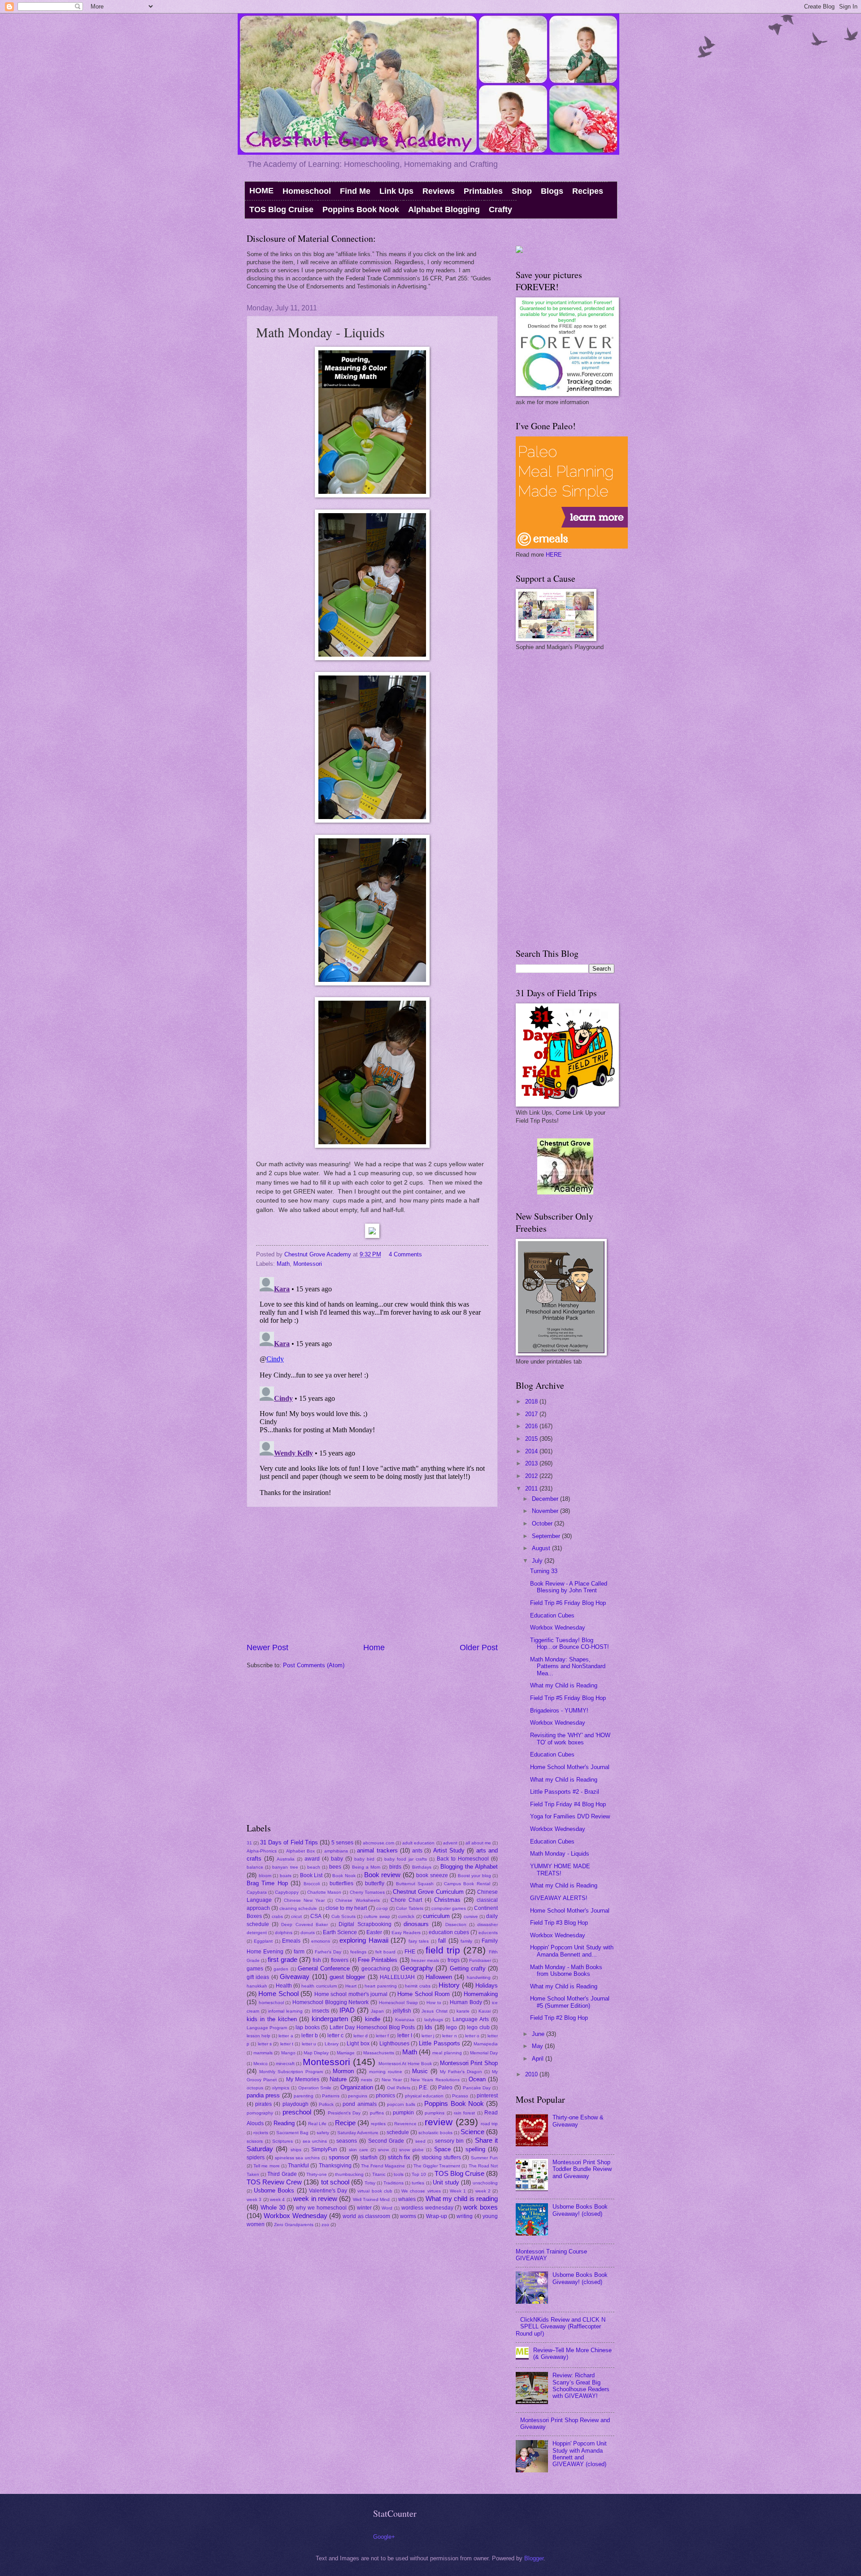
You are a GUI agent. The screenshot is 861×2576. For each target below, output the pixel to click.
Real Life (317, 2124)
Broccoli (312, 1884)
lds (428, 2027)
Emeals (291, 1941)
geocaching (376, 1969)
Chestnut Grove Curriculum (428, 1892)
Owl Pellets (399, 2088)
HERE (554, 555)
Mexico (261, 2064)
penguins (358, 2096)
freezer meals (425, 1960)
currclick (406, 1916)
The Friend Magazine (383, 2166)
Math (283, 1264)
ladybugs (434, 2020)
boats (286, 1876)
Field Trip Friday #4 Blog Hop (568, 1804)
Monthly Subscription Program (291, 2072)
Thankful (298, 2166)
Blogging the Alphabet (469, 1867)
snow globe (411, 2150)
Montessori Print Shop (469, 2063)
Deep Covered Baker (304, 1924)
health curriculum (319, 1986)
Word (387, 2208)
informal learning (285, 2011)
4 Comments (405, 1254)
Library (332, 2044)
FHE (410, 1952)
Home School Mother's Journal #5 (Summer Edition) (570, 2002)
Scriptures (283, 2141)
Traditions (394, 2183)
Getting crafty (468, 1968)
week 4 (277, 2199)
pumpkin (403, 2113)
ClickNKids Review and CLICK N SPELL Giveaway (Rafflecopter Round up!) (561, 2327)
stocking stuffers (441, 2158)
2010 (532, 2074)
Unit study (446, 2182)
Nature (338, 2079)
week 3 (254, 2199)
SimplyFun (324, 2149)
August (542, 1548)
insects (321, 2011)
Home (374, 1648)
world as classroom (366, 2216)
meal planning (447, 2053)
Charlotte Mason (324, 1892)
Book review (383, 1875)
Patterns (331, 2096)
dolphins (284, 1933)
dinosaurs (416, 1924)
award (312, 1859)
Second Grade (386, 2141)
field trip (443, 1950)
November (546, 1511)
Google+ (384, 2537)
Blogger (534, 2558)
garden (281, 1969)
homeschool (271, 2003)
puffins (377, 2113)
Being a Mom (366, 1867)
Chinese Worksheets (357, 1900)
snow (383, 2150)
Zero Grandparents (294, 2225)
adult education (418, 1843)
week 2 (483, 2191)
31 (249, 1843)
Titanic (379, 2174)
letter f (382, 2036)
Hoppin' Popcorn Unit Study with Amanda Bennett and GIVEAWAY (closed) (580, 2454)
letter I (405, 2036)
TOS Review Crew (274, 2182)
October (543, 1523)
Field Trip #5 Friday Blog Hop (568, 1698)
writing (465, 2216)
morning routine (386, 2072)
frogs (454, 1960)
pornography (260, 2113)
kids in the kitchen (272, 2019)
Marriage (346, 2053)
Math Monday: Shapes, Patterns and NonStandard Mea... (568, 1666)
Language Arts (471, 2019)
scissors (255, 2141)
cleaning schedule (298, 1908)
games (255, 1969)
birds (395, 1867)
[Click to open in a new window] (372, 495)
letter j (428, 2036)
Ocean (477, 2079)
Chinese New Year (304, 1900)
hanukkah (257, 1986)
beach (314, 1867)
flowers (340, 1960)
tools (399, 2174)
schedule (398, 2132)
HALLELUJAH (397, 1977)
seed (420, 2141)
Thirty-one (317, 2174)
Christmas (447, 1900)
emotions (321, 1941)
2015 (532, 1439)
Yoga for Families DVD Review (570, 1816)
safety (323, 2133)
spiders (256, 2158)
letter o (472, 2036)
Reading (284, 2123)
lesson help (259, 2036)
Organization (357, 2087)
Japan (377, 2011)
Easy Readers (406, 1933)
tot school (335, 2182)
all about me (478, 1843)
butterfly (375, 1883)
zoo (325, 2225)
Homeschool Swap (398, 2003)
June (539, 2034)
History (449, 1985)
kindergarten (330, 2019)
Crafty (500, 209)
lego (452, 2027)
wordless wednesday (427, 2208)
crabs (277, 1916)
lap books (307, 2027)
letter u (309, 2044)
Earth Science (340, 1932)
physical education (424, 2096)
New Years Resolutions (435, 2080)
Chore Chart (406, 1900)
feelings (358, 1952)
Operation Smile (315, 2088)
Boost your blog (474, 1876)
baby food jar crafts (406, 1859)
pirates (263, 2104)
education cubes (449, 1932)
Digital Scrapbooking (365, 1924)
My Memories (303, 2079)
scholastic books (435, 2133)
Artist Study (449, 1850)
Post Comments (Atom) (314, 1665)
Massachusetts (379, 2053)
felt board (385, 1952)
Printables (483, 191)
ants (417, 1851)
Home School (278, 1994)
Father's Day (328, 1952)
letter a (286, 2036)
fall (442, 1941)
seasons (347, 2141)
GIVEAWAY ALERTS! (559, 1898)
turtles (418, 2183)
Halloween (439, 1977)
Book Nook (344, 1876)
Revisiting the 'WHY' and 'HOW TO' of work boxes (570, 1739)
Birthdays (422, 1867)
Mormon (343, 2071)
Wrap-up (437, 2216)
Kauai (485, 2011)
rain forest (464, 2113)
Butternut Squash (415, 1884)
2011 (532, 1489)
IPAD (347, 2010)
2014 (532, 1451)
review (439, 2122)
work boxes (481, 2207)
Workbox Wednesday (295, 2216)
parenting (304, 2096)
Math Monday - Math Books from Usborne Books (566, 1970)
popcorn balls (401, 2104)
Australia (286, 1859)
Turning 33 (544, 1571)
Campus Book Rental (467, 1884)
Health (284, 1986)
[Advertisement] (372, 1574)
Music (420, 2071)
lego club (478, 2027)
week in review (315, 2199)
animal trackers (377, 1850)
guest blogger (347, 1977)
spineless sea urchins (298, 2158)
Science (472, 2132)
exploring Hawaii (364, 1940)
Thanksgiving (335, 2166)
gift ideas (258, 1977)
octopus (255, 2088)
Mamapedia (486, 2044)
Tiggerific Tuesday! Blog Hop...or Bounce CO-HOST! (570, 1643)
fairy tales (419, 1941)
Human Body (466, 2002)
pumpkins (435, 2113)
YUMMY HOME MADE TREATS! (560, 1870)
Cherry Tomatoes (367, 1892)
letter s (265, 2044)
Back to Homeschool (463, 1859)
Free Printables (378, 1960)
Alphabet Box (300, 1851)
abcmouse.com (378, 1843)
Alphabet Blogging (444, 209)
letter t (287, 2044)
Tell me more (266, 2166)
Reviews (439, 191)
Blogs (552, 191)
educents (488, 1933)
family (466, 1941)
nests (367, 2080)
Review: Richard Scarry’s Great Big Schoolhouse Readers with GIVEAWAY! (581, 2386)
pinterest (487, 2096)
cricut (296, 1916)
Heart (351, 1986)
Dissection (456, 1924)
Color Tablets (409, 1908)
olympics (280, 2088)
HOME (261, 191)
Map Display (316, 2053)
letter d (361, 2036)
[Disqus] (372, 1386)
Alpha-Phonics (262, 1851)
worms (408, 2216)
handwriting (479, 1977)
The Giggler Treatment (437, 2166)
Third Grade (282, 2174)
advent (450, 1843)
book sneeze (432, 1875)
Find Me (355, 191)
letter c (335, 2036)
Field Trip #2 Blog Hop (559, 2018)
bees (335, 1867)
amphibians (336, 1851)
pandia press (263, 2095)
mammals (263, 2053)
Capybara (257, 1892)
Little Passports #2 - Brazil (565, 1792)
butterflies (341, 1883)
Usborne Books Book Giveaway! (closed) (580, 2210)
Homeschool (307, 191)
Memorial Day (484, 2053)
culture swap (377, 1916)
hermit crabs (417, 1986)
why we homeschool (321, 2208)
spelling (475, 2149)
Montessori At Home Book (405, 2064)
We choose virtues (421, 2191)
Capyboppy (287, 1892)
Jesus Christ (434, 2011)
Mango (288, 2053)
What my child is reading (462, 2199)
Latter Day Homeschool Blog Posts (372, 2027)
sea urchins (315, 2141)
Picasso (460, 2096)
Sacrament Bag (292, 2133)
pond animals (359, 2104)
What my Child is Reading (564, 1685)
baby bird (364, 1859)
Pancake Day (477, 2088)
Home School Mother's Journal (570, 1767)
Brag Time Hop (267, 1883)
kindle (373, 2019)
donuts (308, 1933)
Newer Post (267, 1648)
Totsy (370, 2183)
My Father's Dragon (461, 2072)
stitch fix (399, 2157)
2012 (532, 1476)
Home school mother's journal (351, 1994)
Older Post (479, 1648)
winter (364, 2208)
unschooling (485, 2183)
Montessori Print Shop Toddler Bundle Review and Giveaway (582, 2169)
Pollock (326, 2104)
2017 (532, 1414)
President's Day (344, 2113)
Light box (358, 2044)
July (538, 1561)
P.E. (424, 2088)
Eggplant (263, 1941)
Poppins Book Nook (361, 209)
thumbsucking (349, 2174)
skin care (359, 2150)
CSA (316, 1916)
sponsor (339, 2157)
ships (296, 2150)
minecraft (285, 2064)
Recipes (588, 191)
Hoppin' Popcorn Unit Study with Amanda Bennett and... (572, 1951)
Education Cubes (552, 1615)
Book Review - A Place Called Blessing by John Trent (569, 1587)
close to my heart (346, 1908)
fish (317, 1960)
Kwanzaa (405, 2020)
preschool (297, 2112)
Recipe (345, 2123)
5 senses (342, 1843)
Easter (374, 1932)
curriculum (436, 1916)
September (547, 1536)
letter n (449, 2036)
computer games (449, 1908)
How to (434, 2003)
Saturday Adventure (358, 2133)
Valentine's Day (328, 2191)
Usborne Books (274, 2190)
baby (337, 1859)
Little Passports (439, 2043)
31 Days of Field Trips (289, 1842)
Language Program (267, 2028)
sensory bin (450, 2141)
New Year (392, 2080)
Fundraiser (480, 1960)
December (546, 1499)
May (538, 2046)
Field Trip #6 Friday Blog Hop (568, 1603)
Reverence (405, 2124)
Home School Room (424, 1994)
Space (442, 2149)
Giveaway (295, 1977)
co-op (382, 1908)
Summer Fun (484, 2158)
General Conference (324, 1968)
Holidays (487, 1985)
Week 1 (458, 2191)
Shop (522, 191)
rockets (261, 2133)
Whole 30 (273, 2208)
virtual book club (375, 2191)
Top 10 (419, 2174)
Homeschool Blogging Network (330, 2002)
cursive (471, 1916)
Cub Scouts (344, 1916)
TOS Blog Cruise (281, 209)
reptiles (378, 2124)
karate (463, 2011)
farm (299, 1952)
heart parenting (380, 1986)
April (539, 2059)
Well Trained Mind (372, 2199)
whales (407, 2199)
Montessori (308, 1264)
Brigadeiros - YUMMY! (559, 1711)
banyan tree (285, 1867)
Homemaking (481, 1994)
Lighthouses (394, 2044)
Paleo (445, 2088)
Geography (417, 1968)
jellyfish (402, 2011)
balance (255, 1867)
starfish (369, 2158)
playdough (296, 2104)
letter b (310, 2036)
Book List (311, 1875)
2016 (532, 1426)
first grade (282, 1959)
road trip (489, 2124)
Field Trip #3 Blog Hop (559, 1923)
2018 (532, 1401)
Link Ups (396, 191)
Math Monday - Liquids (560, 1854)
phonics (385, 2096)
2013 (532, 1463)
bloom (265, 1876)
